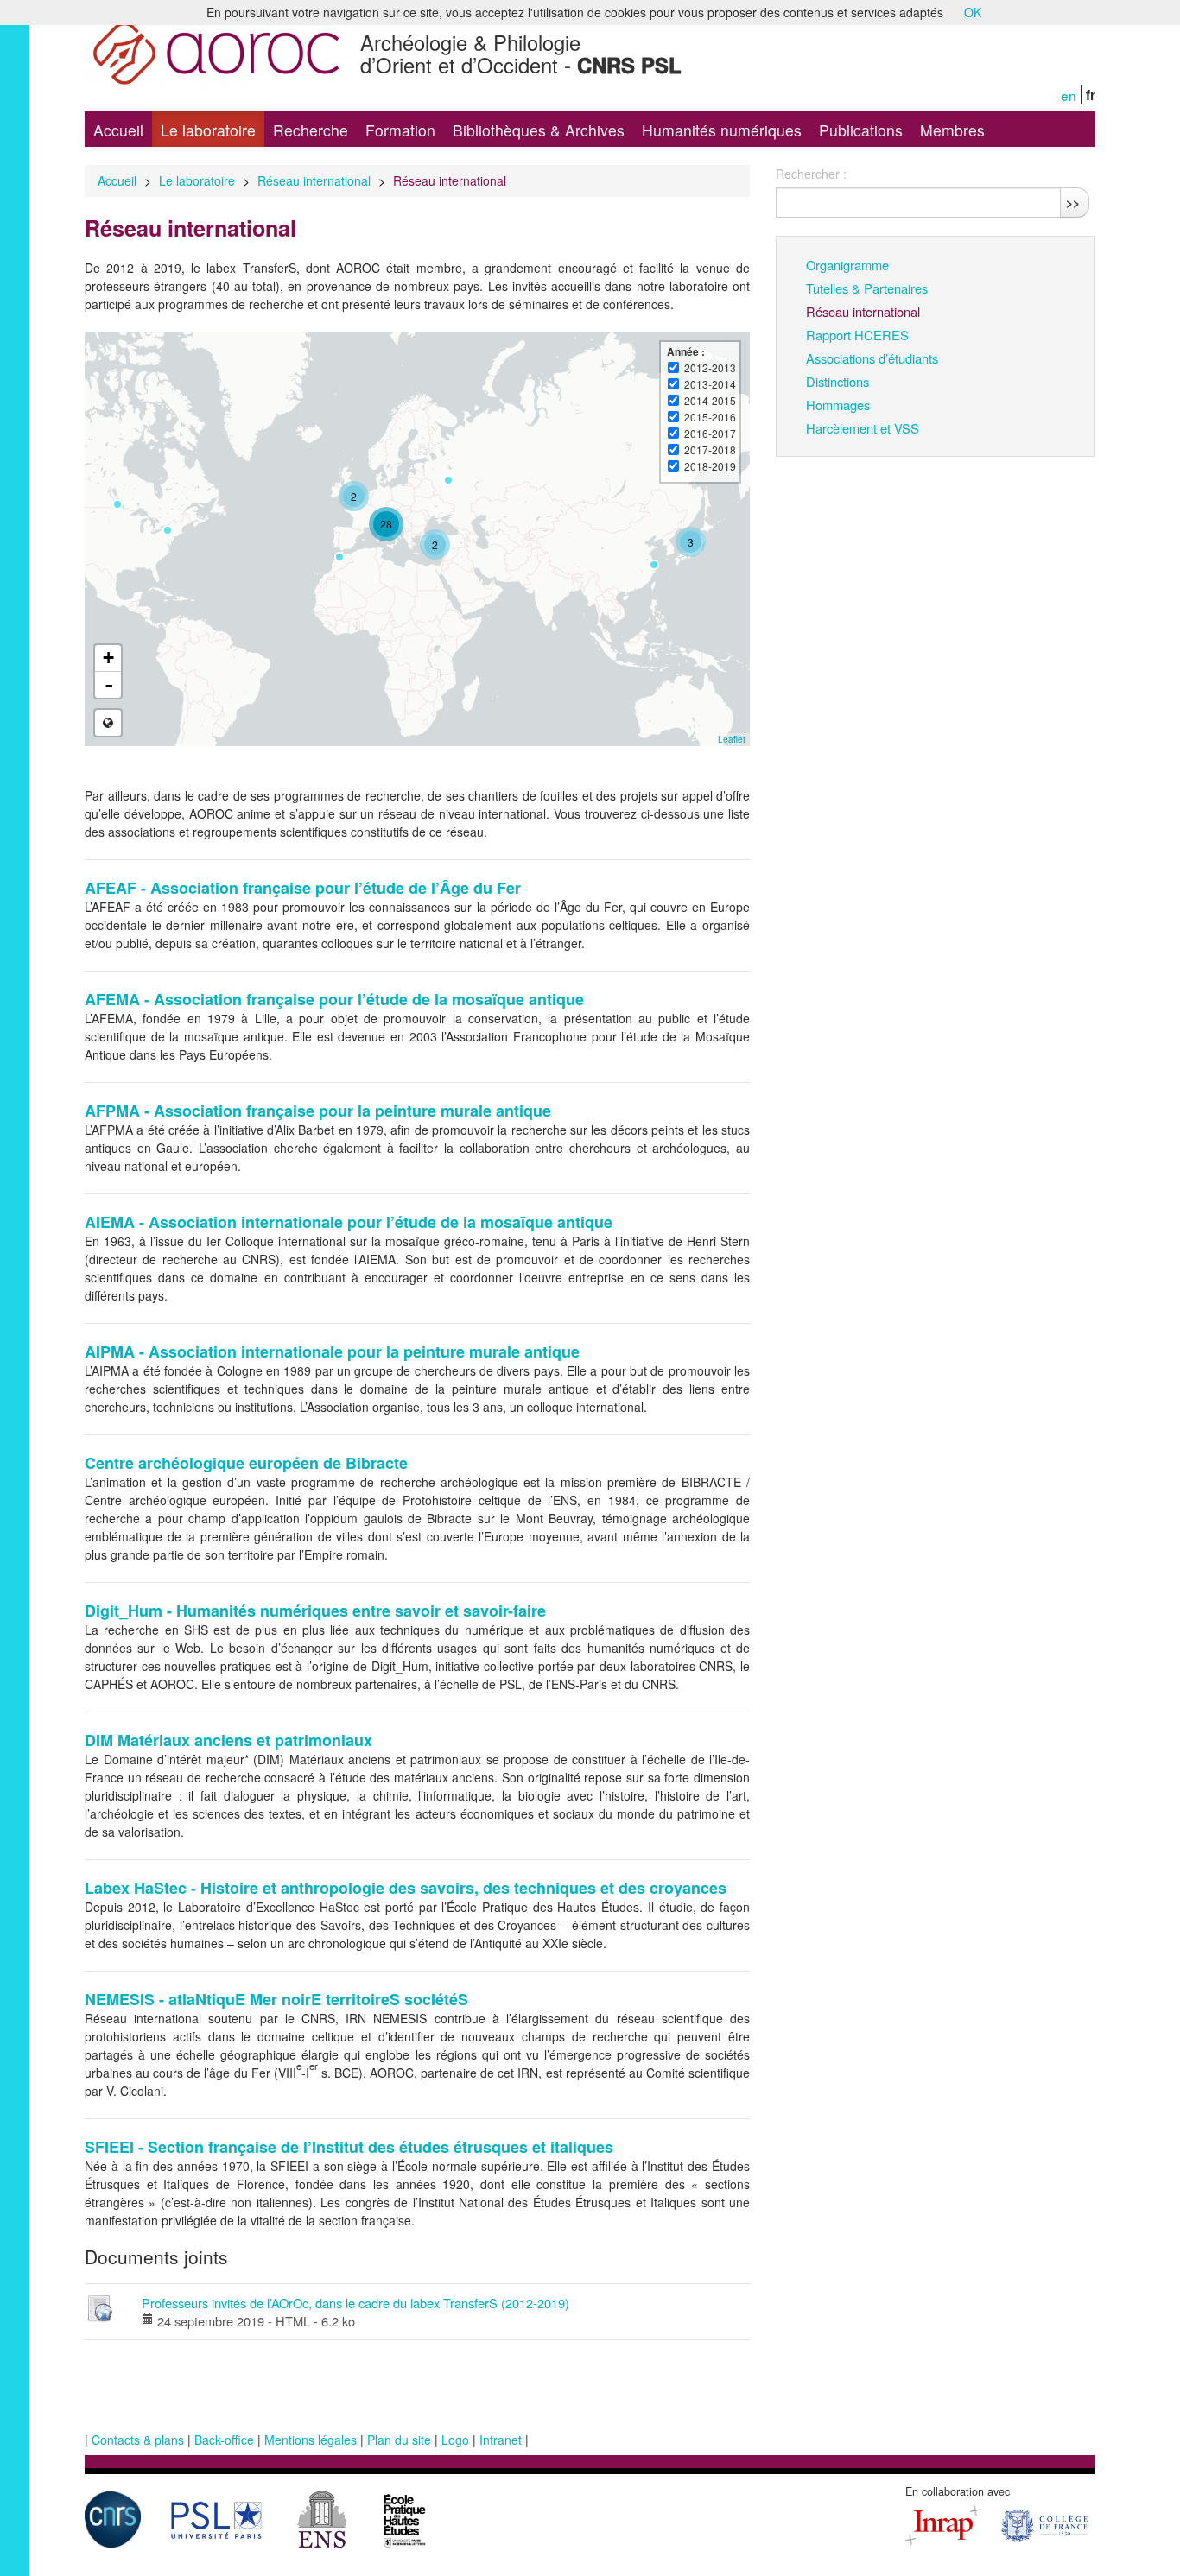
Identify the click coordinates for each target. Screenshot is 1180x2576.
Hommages (838, 405)
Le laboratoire (208, 130)
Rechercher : (811, 174)
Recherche (311, 130)
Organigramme (847, 265)
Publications (861, 130)
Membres (952, 130)
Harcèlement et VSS (863, 428)
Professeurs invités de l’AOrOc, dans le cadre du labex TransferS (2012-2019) (355, 2303)
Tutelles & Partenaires (867, 288)
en (1069, 95)
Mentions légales (311, 2440)
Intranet (501, 2440)
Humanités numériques (722, 130)
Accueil (118, 130)
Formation (400, 130)
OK (973, 12)
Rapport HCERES (857, 335)
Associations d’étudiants (872, 358)
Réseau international (314, 180)
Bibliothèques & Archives (539, 130)
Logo (455, 2440)
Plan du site (399, 2440)
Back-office (224, 2440)
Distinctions (837, 381)
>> (1073, 202)
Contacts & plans (138, 2440)
